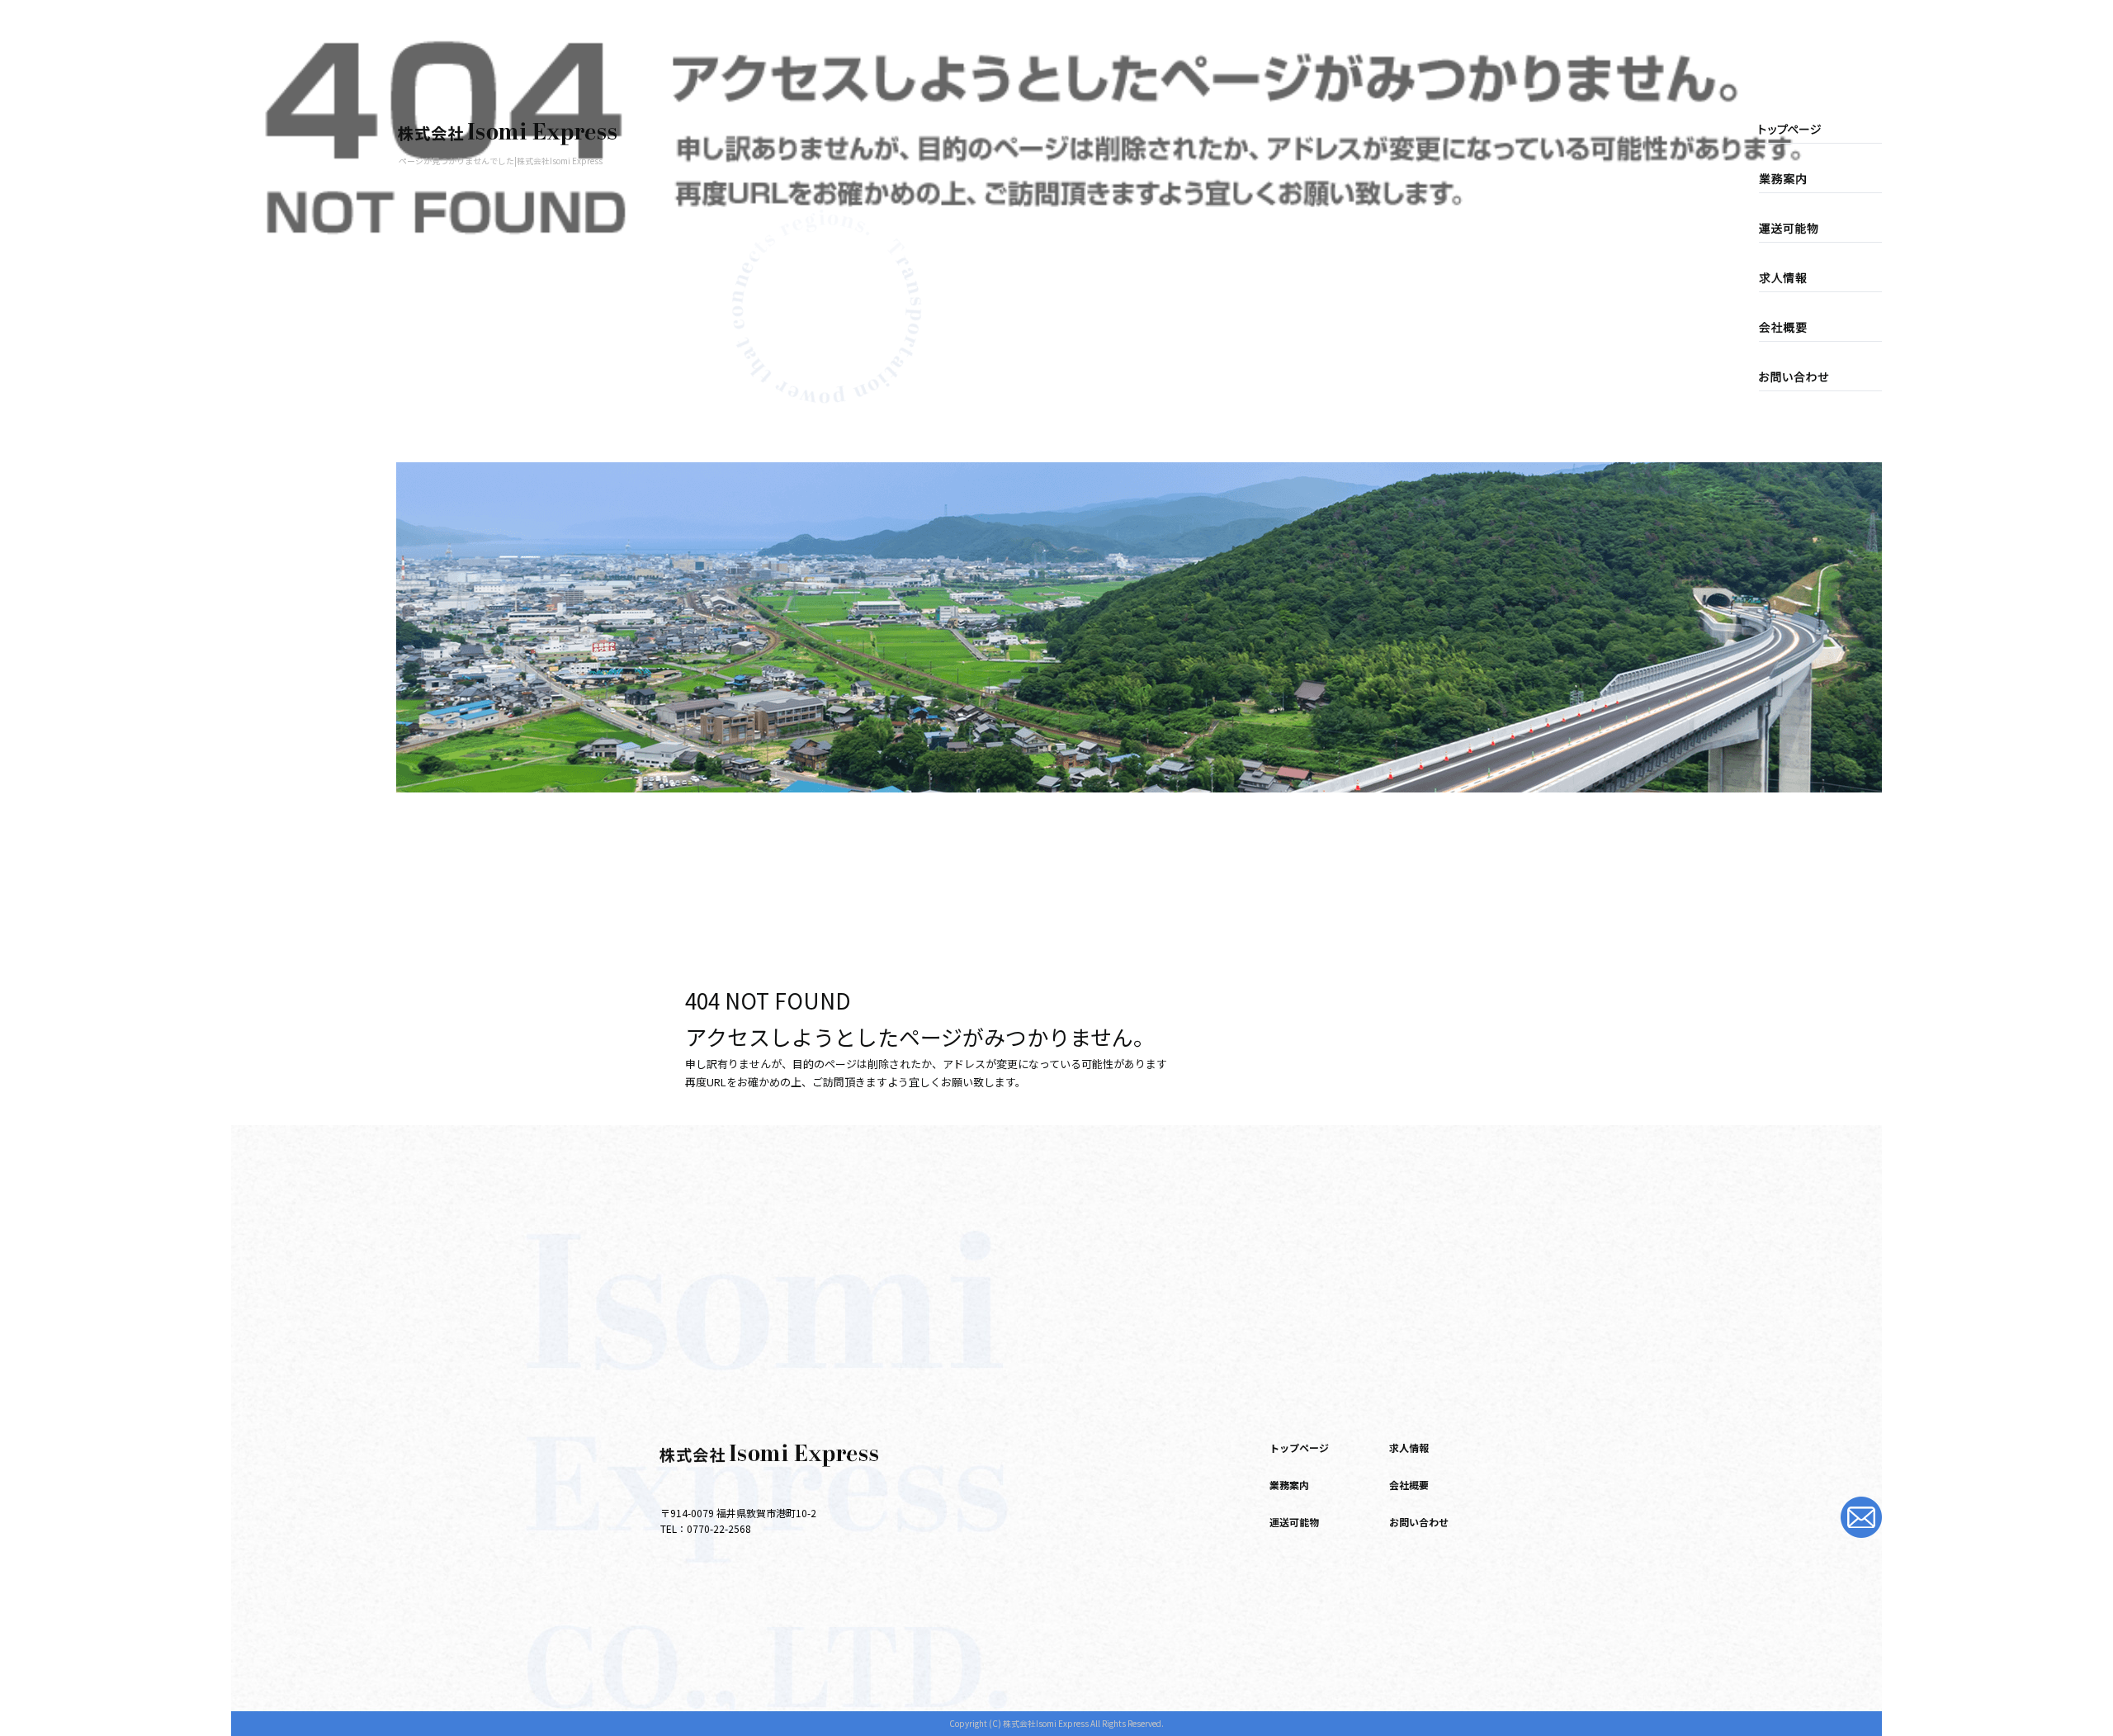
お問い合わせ (1803, 377)
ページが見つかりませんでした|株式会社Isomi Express (501, 161)
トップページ (1803, 130)
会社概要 (1803, 328)
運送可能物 (1803, 229)
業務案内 (1803, 179)
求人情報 (1803, 278)
